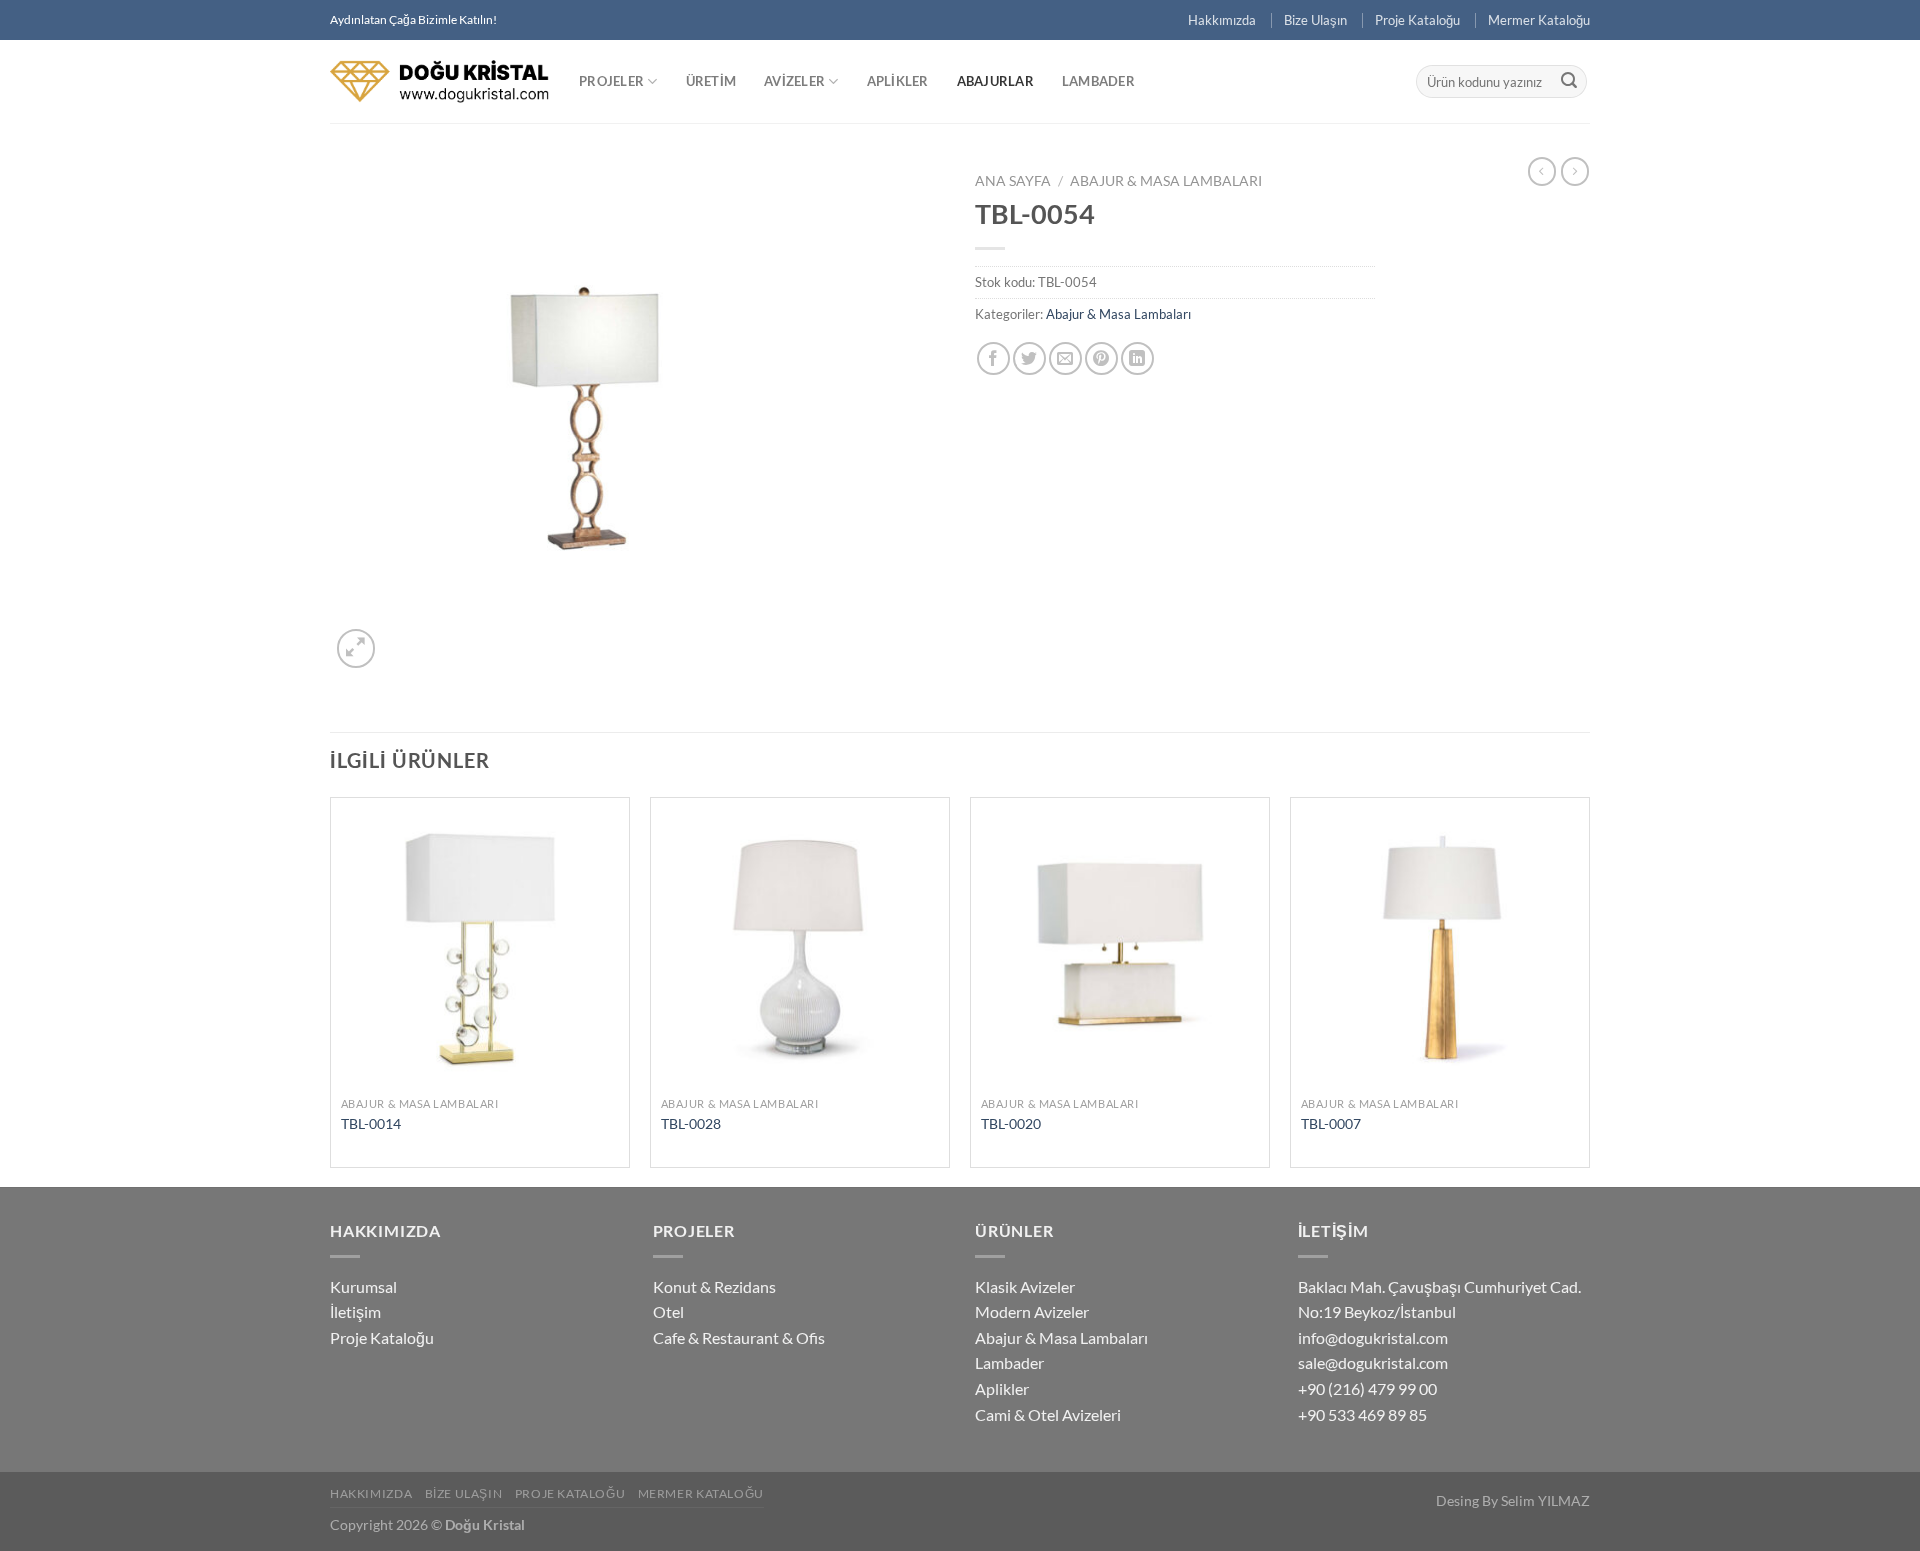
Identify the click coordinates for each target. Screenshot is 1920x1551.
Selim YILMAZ (1545, 1500)
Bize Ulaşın (1315, 20)
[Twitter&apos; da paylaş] (1029, 358)
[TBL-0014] (480, 947)
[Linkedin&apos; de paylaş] (1137, 358)
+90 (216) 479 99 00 (1367, 1388)
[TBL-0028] (800, 947)
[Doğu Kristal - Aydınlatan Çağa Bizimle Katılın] (439, 81)
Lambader (1098, 81)
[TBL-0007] (1440, 947)
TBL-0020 (1011, 1123)
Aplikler (898, 81)
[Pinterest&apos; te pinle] (1101, 358)
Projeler (611, 81)
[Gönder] (1569, 82)
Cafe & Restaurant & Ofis (739, 1337)
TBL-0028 (691, 1123)
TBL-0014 (371, 1123)
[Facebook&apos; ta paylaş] (993, 358)
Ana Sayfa (1013, 181)
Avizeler (794, 81)
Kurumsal (363, 1286)
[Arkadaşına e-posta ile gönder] (1065, 358)
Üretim (711, 81)
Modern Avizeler (1032, 1311)
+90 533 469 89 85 (1362, 1414)
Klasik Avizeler (1025, 1286)
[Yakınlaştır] (356, 648)
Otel (668, 1311)
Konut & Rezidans (714, 1286)
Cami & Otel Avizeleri (1048, 1414)
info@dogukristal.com (1373, 1337)
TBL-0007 (1331, 1123)
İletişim (355, 1311)
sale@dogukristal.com (1373, 1362)
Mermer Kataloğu (1539, 20)
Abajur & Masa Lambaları (1166, 181)
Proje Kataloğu (1417, 20)
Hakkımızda (1222, 20)
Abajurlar (995, 81)
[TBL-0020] (1120, 947)
